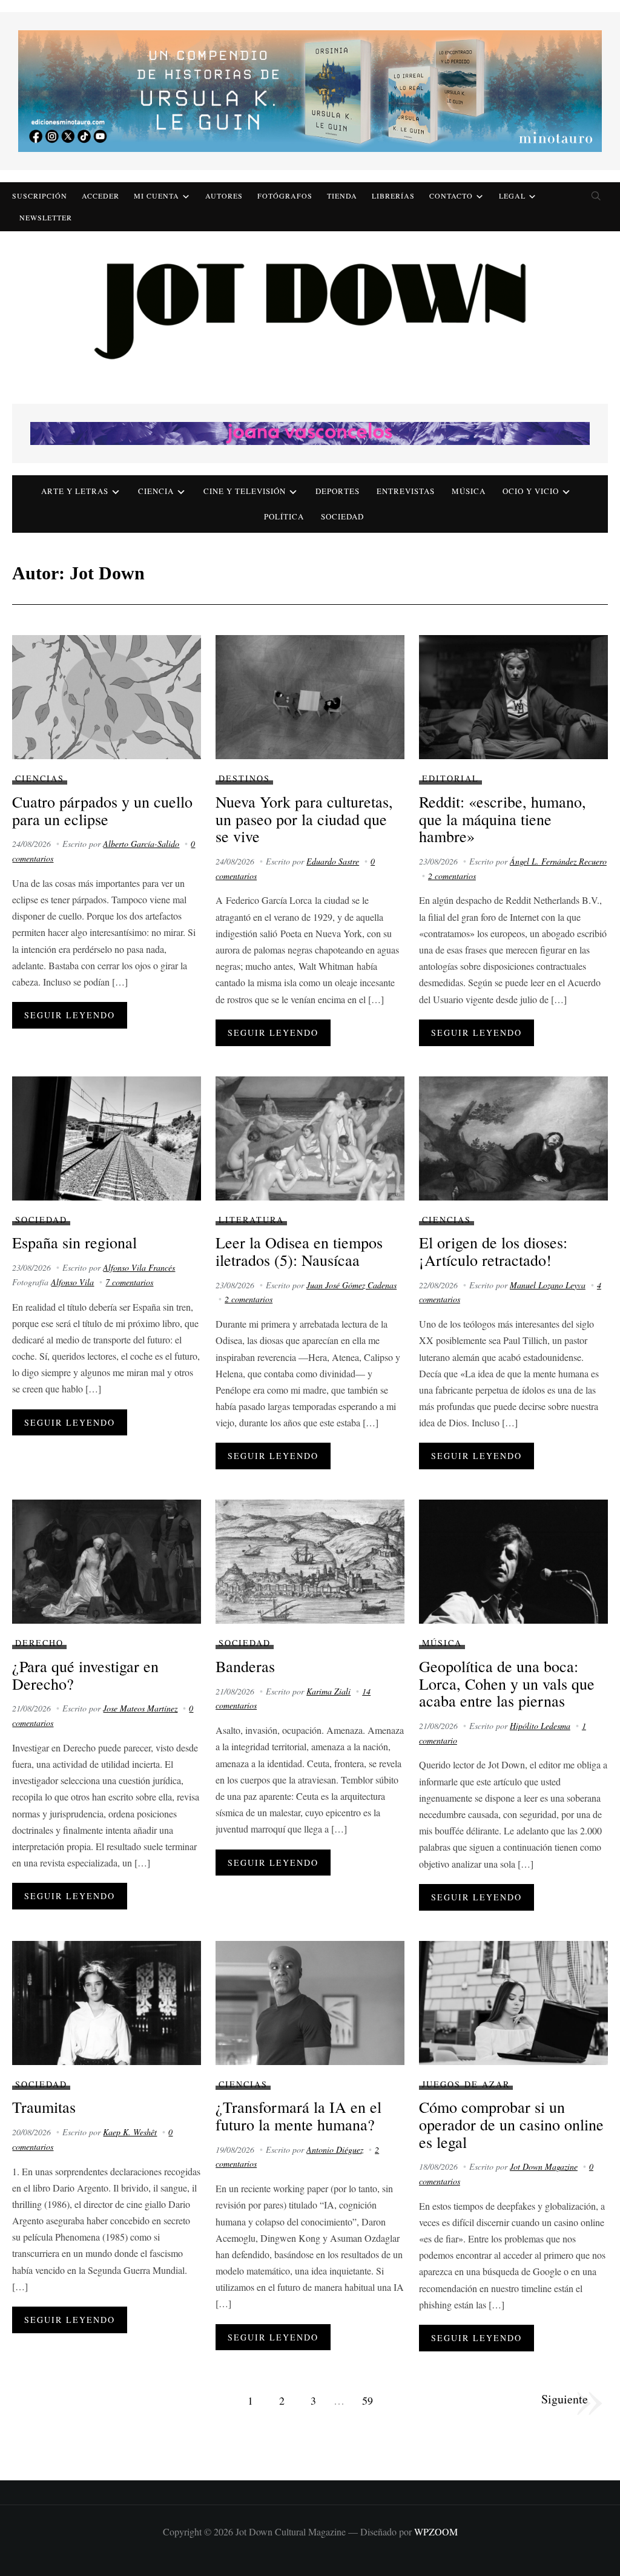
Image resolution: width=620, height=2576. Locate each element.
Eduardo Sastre (333, 861)
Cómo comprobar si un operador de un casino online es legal (511, 2124)
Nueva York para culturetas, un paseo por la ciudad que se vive (304, 819)
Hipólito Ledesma (540, 1726)
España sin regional (74, 1242)
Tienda (342, 196)
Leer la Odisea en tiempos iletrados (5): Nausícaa (299, 1251)
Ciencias (40, 778)
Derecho (39, 1643)
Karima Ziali (328, 1691)
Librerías (393, 196)
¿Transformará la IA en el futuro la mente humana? (298, 2116)
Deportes (338, 491)
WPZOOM (436, 2532)
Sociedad (342, 516)
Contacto (451, 196)
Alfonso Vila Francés (139, 1267)
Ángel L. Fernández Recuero (558, 861)
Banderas (245, 1666)
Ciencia (156, 491)
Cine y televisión (245, 491)
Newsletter (46, 217)
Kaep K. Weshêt (130, 2132)
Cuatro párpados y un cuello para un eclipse (102, 810)
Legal (512, 196)
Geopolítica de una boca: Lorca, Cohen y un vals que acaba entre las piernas (507, 1683)
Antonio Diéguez (335, 2149)
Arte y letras (75, 491)
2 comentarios (452, 876)
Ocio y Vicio (531, 491)
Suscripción (40, 196)
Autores (224, 196)
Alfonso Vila (72, 1282)
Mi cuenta (157, 196)
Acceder (101, 196)
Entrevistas (406, 491)
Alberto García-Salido (141, 844)
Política (284, 516)
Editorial (450, 778)
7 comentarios (129, 1282)
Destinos (244, 778)
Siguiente (565, 2399)
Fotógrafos (285, 196)
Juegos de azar (466, 2084)
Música (469, 491)
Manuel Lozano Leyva (548, 1285)
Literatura (251, 1220)
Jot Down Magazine (544, 2166)
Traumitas (44, 2107)
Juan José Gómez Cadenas (351, 1285)
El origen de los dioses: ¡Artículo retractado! (493, 1251)
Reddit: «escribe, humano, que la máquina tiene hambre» (503, 819)
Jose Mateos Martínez (140, 1708)
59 (368, 2400)
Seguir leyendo (70, 1015)
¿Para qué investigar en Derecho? (85, 1675)
